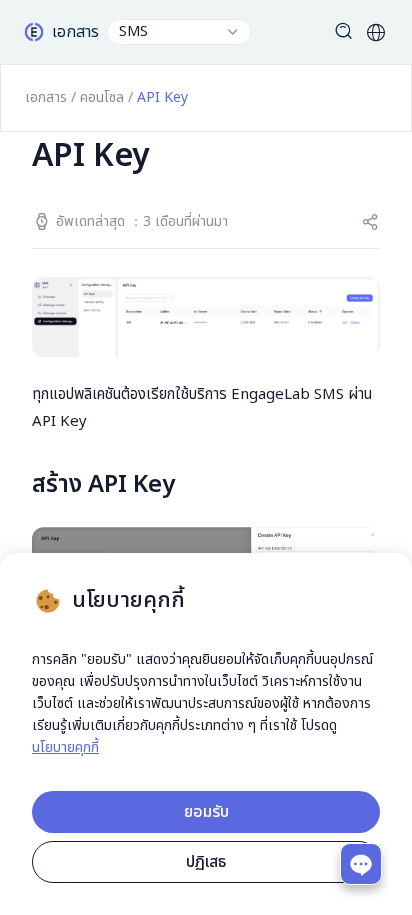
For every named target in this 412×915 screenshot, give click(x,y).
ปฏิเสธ (206, 862)
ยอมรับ (206, 812)
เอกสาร (46, 97)
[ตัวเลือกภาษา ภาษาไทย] (376, 32)
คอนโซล (102, 97)
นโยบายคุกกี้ (65, 747)
